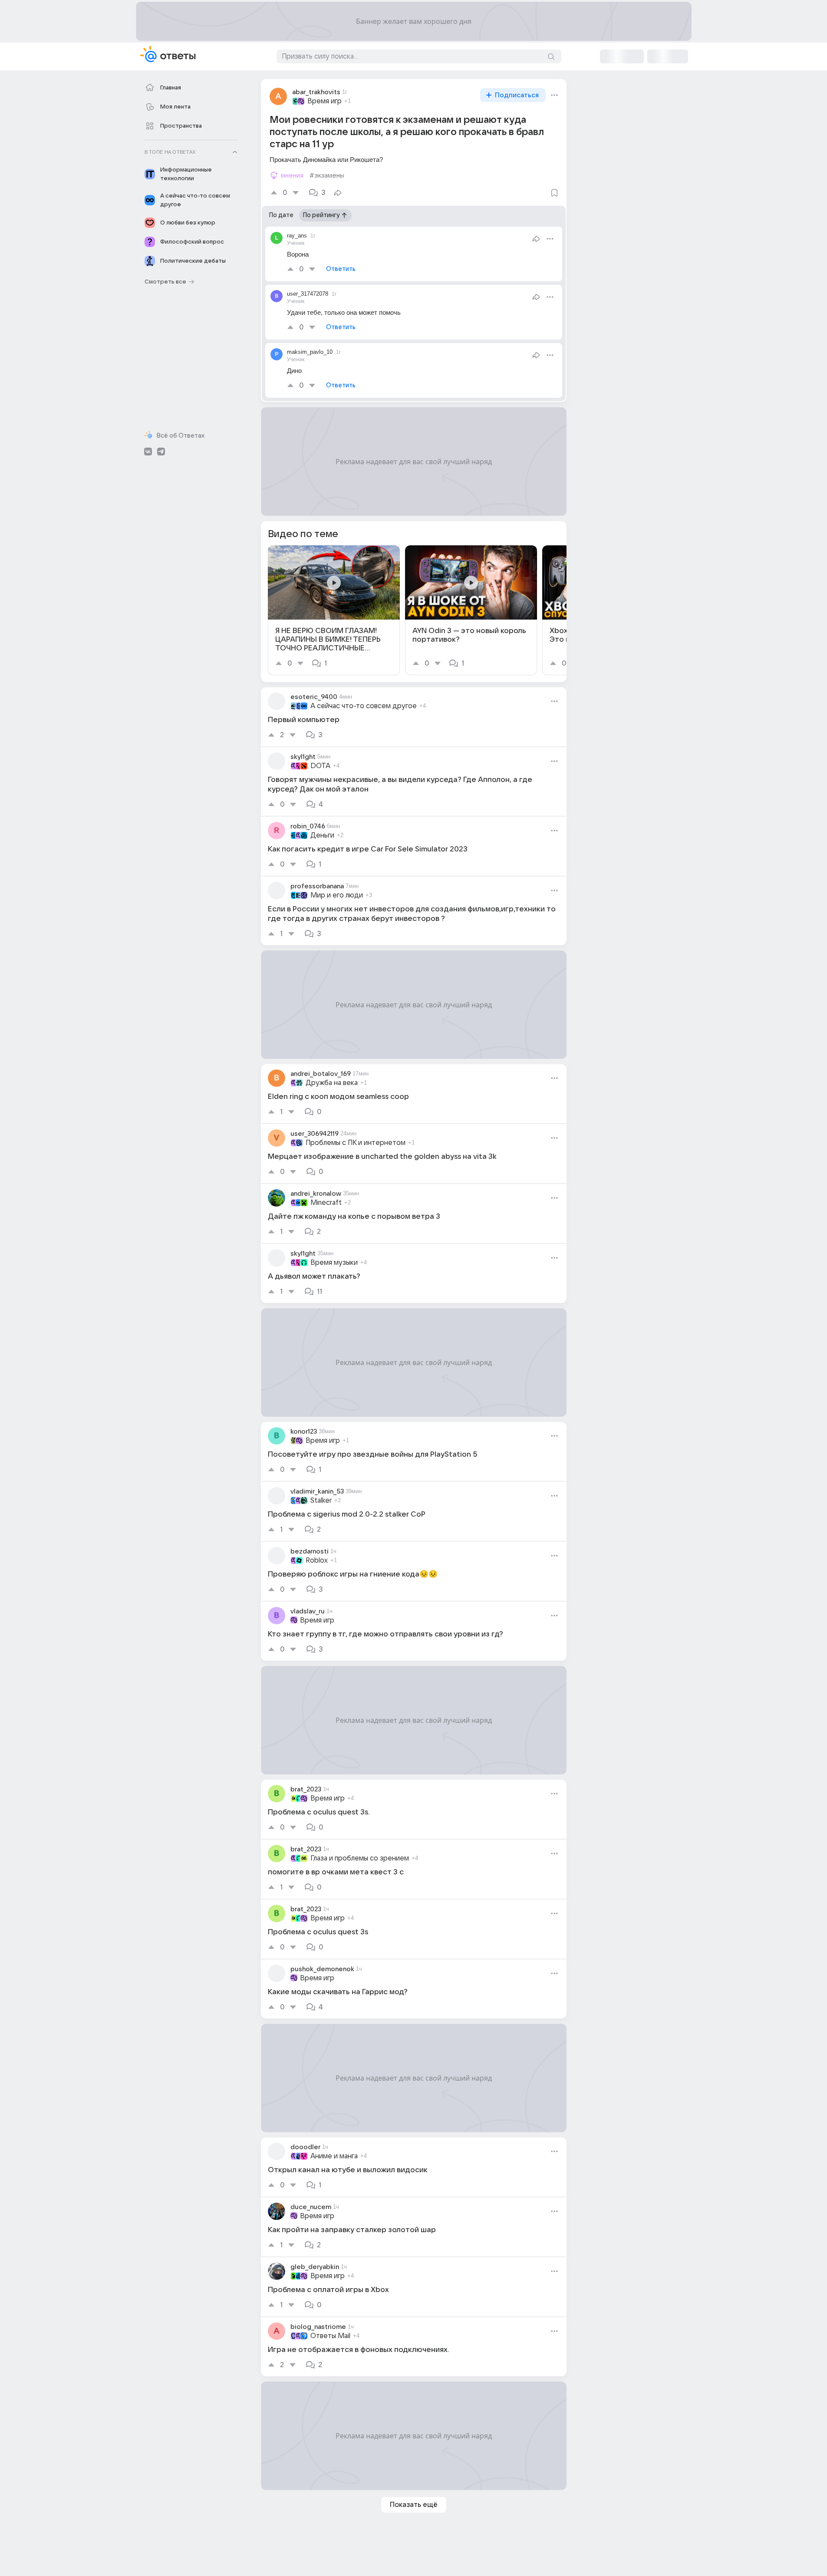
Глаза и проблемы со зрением (360, 1858)
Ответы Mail (330, 2336)
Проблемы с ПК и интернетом (356, 1143)
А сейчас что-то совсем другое (364, 706)
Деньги (322, 835)
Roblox (317, 1560)
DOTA (320, 766)
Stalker (321, 1501)
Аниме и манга (334, 2156)
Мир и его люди (337, 895)
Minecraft (326, 1203)
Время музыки (334, 1263)
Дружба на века (332, 1083)
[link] (334, 610)
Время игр (325, 101)
